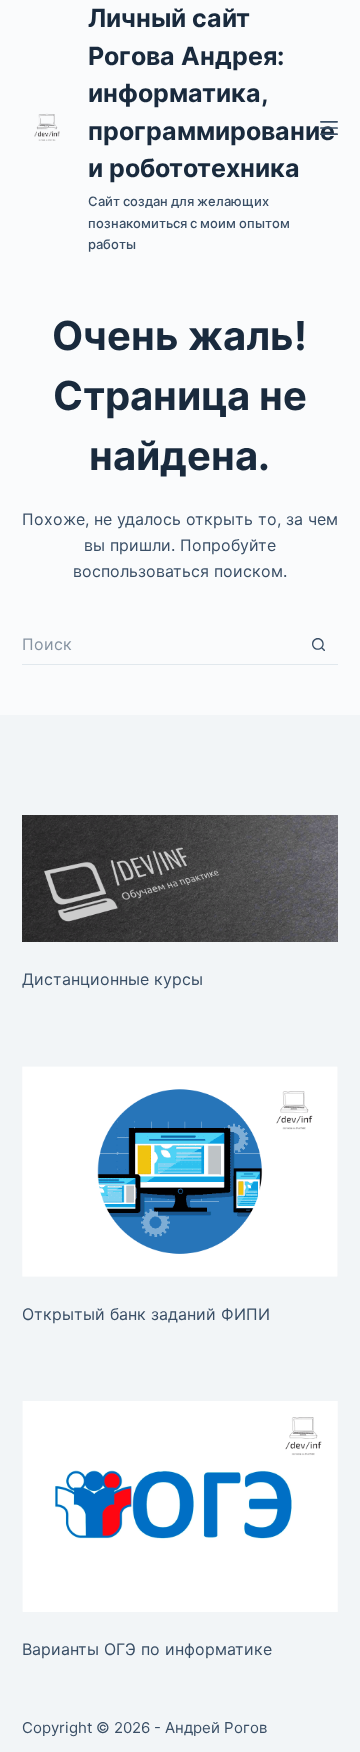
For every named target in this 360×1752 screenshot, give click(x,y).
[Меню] (329, 128)
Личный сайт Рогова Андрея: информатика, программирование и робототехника (211, 93)
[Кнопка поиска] (318, 645)
